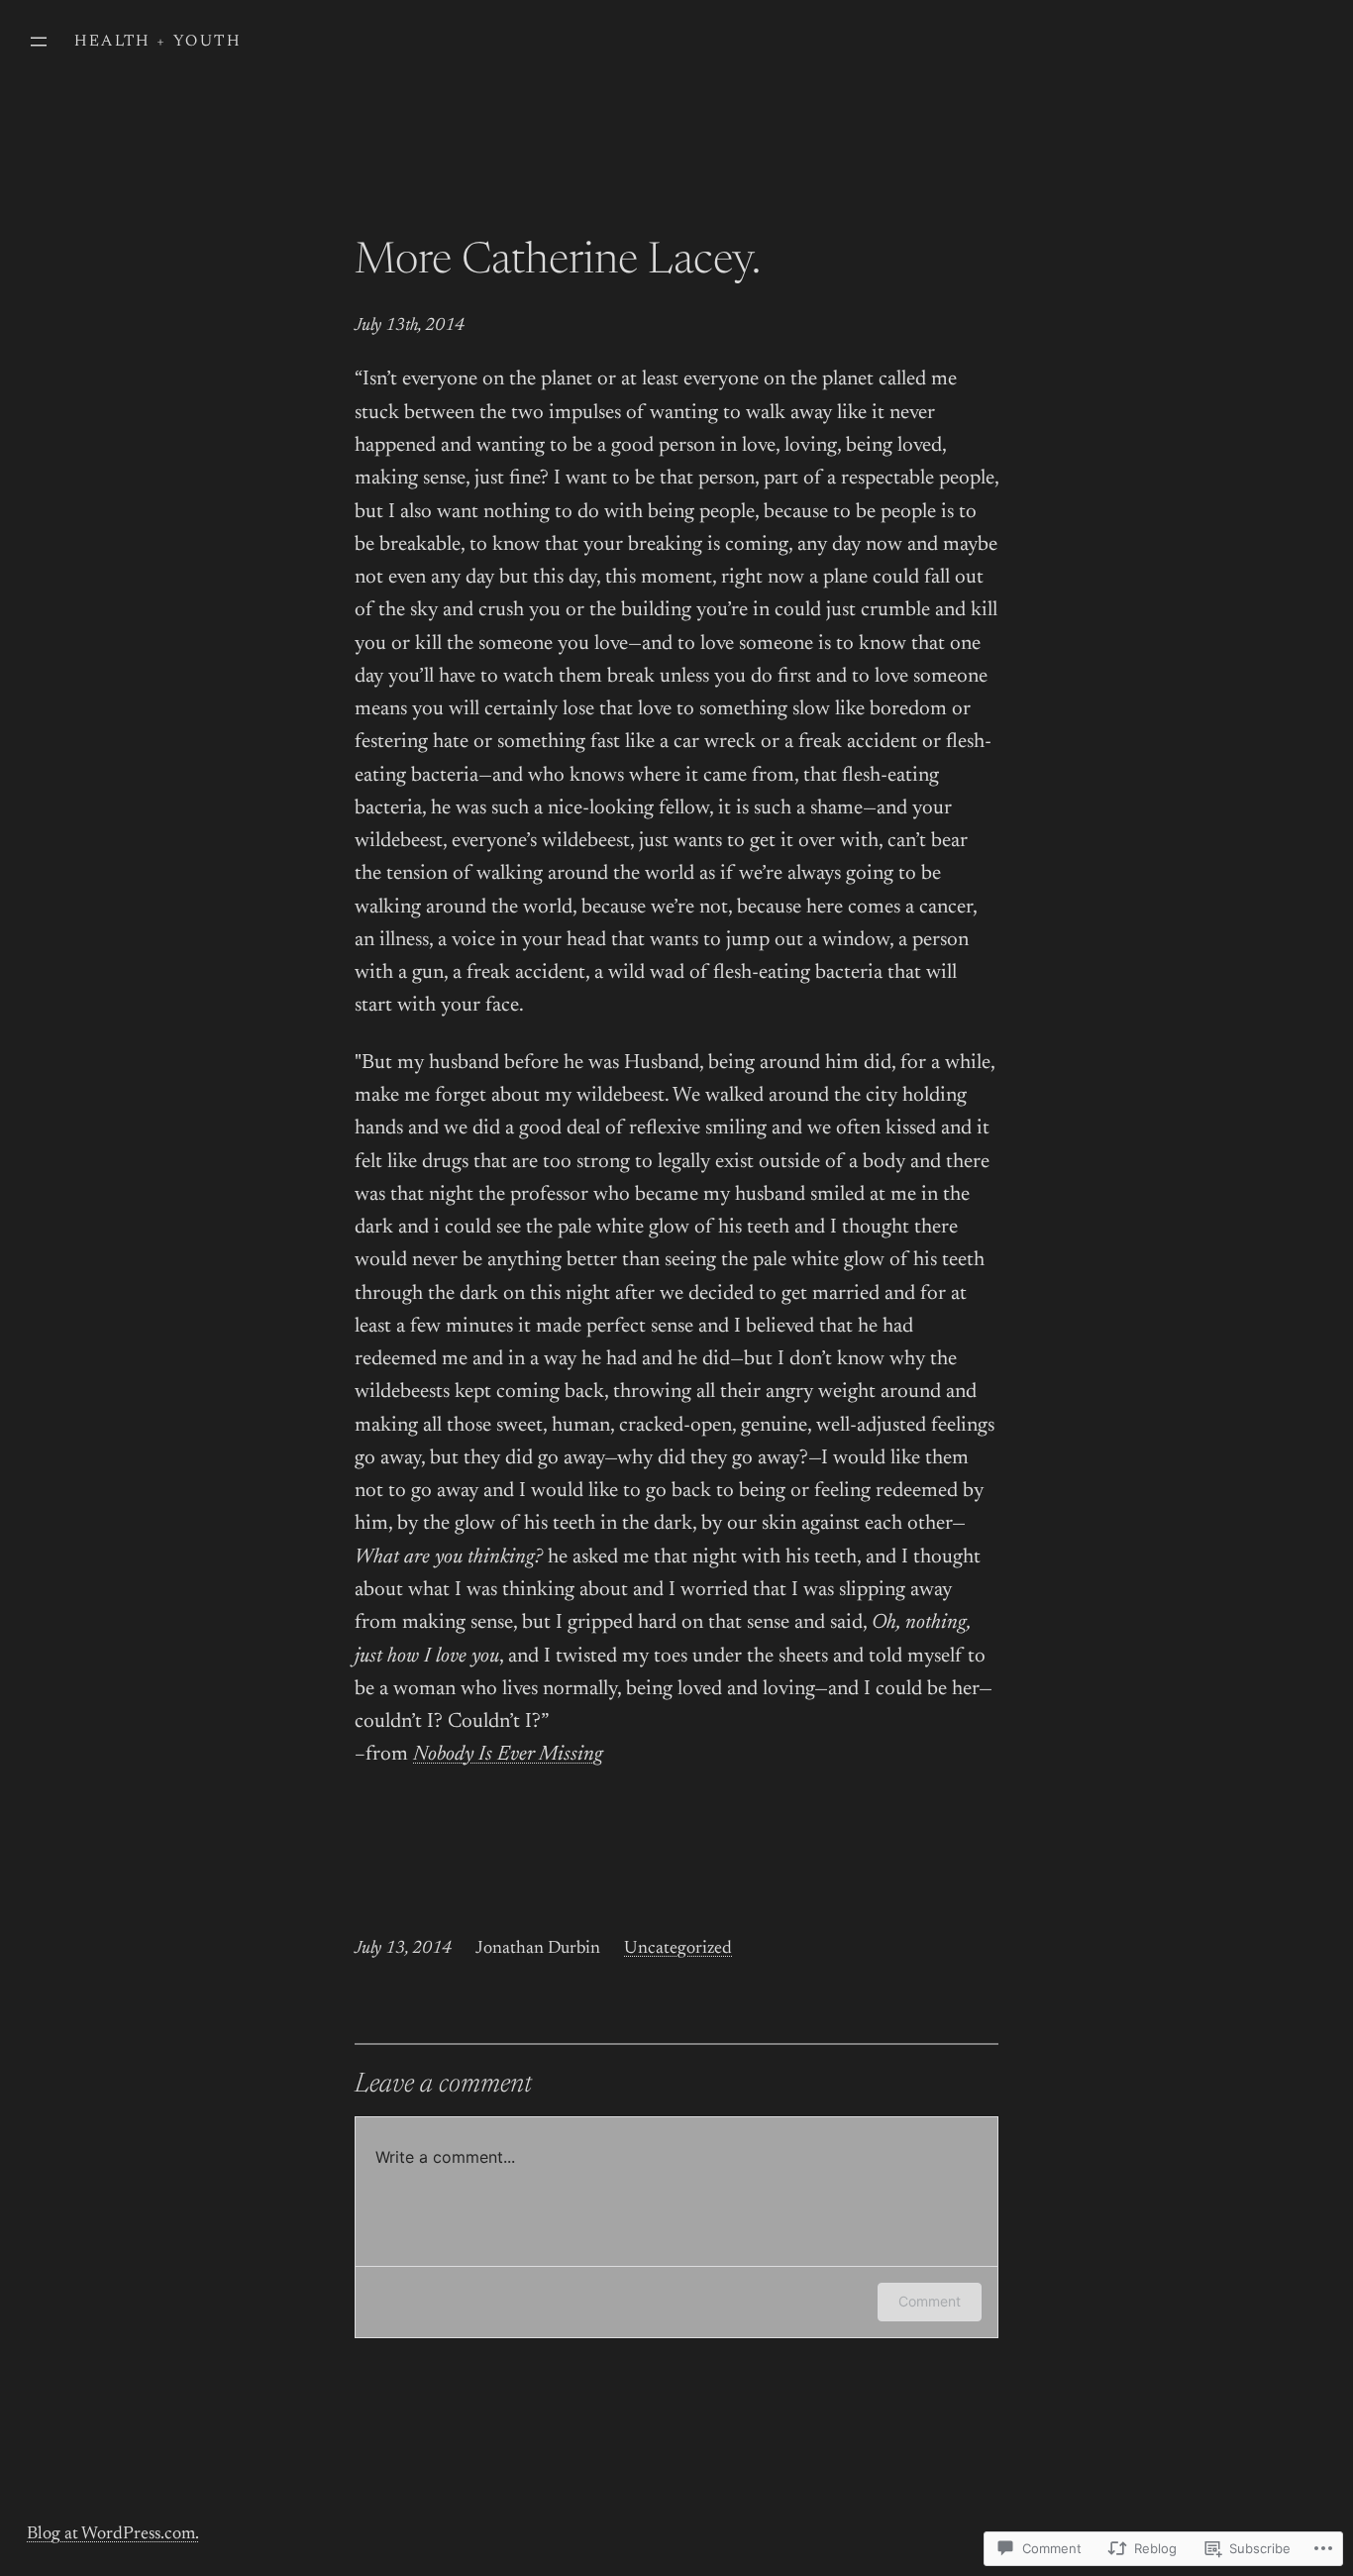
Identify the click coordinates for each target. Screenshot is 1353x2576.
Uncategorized (678, 1949)
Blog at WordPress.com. (113, 2534)
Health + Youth (157, 42)
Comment (930, 2301)
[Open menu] (39, 42)
